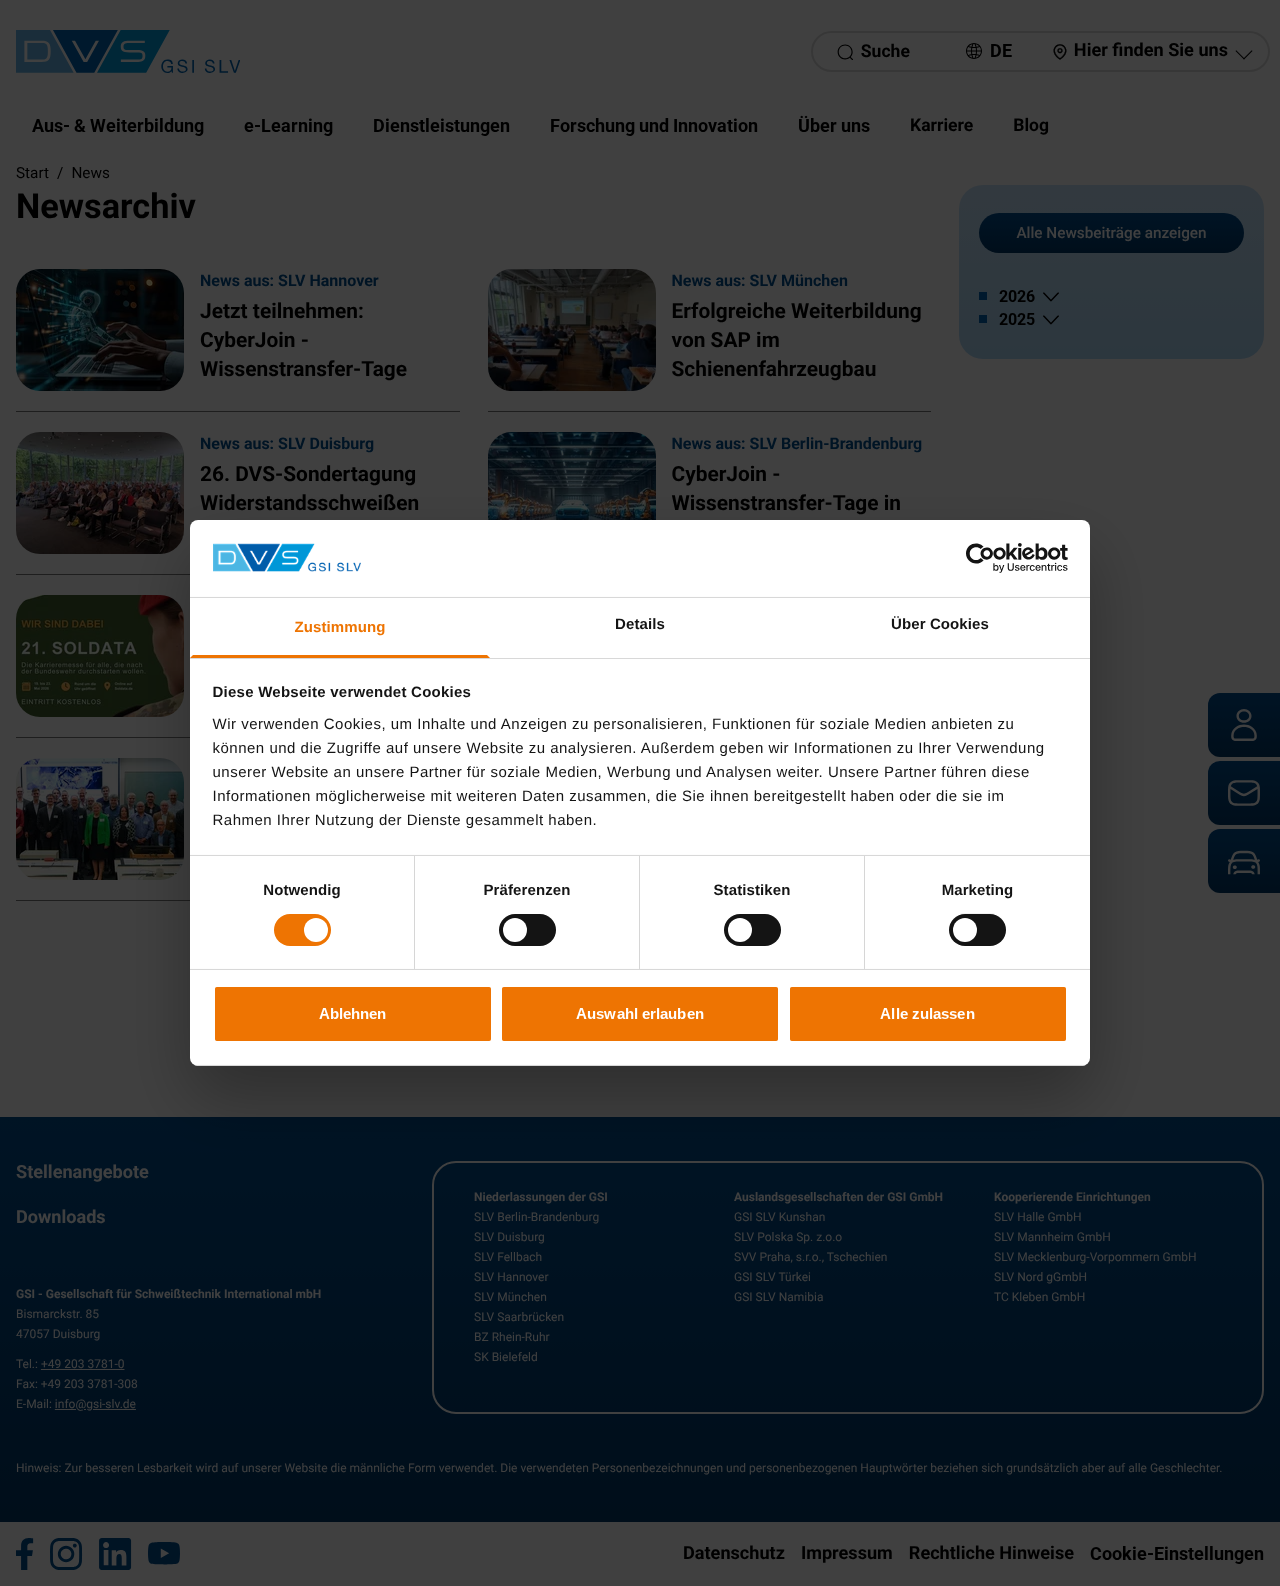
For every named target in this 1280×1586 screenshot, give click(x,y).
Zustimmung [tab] (340, 627)
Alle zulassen (927, 1013)
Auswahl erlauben (640, 1013)
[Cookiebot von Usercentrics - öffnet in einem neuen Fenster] (980, 558)
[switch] (527, 930)
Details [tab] (640, 624)
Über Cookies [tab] (940, 624)
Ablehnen (353, 1013)
